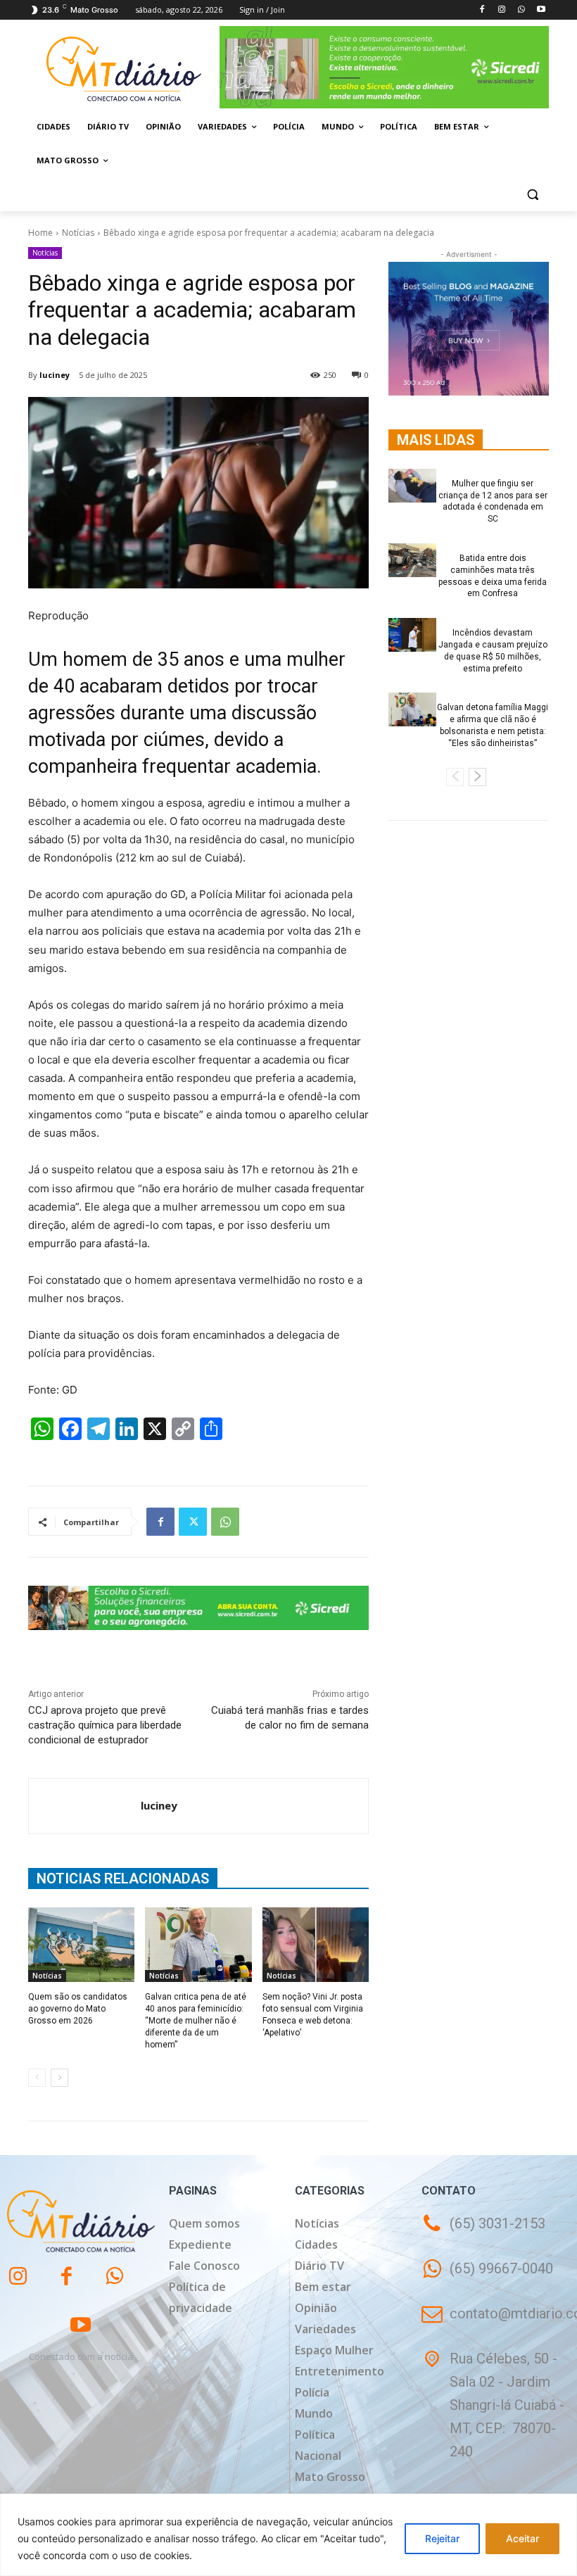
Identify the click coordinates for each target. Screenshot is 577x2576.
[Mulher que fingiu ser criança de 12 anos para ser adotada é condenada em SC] (412, 486)
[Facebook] (482, 10)
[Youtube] (541, 10)
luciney (55, 375)
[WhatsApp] (521, 10)
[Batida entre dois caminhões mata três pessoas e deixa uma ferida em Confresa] (412, 560)
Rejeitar (442, 2538)
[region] (288, 2535)
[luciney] (85, 1806)
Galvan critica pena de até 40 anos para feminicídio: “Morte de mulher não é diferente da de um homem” (196, 2020)
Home (40, 233)
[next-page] (59, 2078)
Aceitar (522, 2538)
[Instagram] (502, 10)
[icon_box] (487, 2279)
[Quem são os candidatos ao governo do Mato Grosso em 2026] (81, 1945)
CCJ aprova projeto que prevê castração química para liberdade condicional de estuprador (105, 1725)
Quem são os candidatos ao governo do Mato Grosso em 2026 (78, 2009)
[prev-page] (37, 2078)
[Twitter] (193, 1522)
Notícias (78, 233)
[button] (532, 195)
